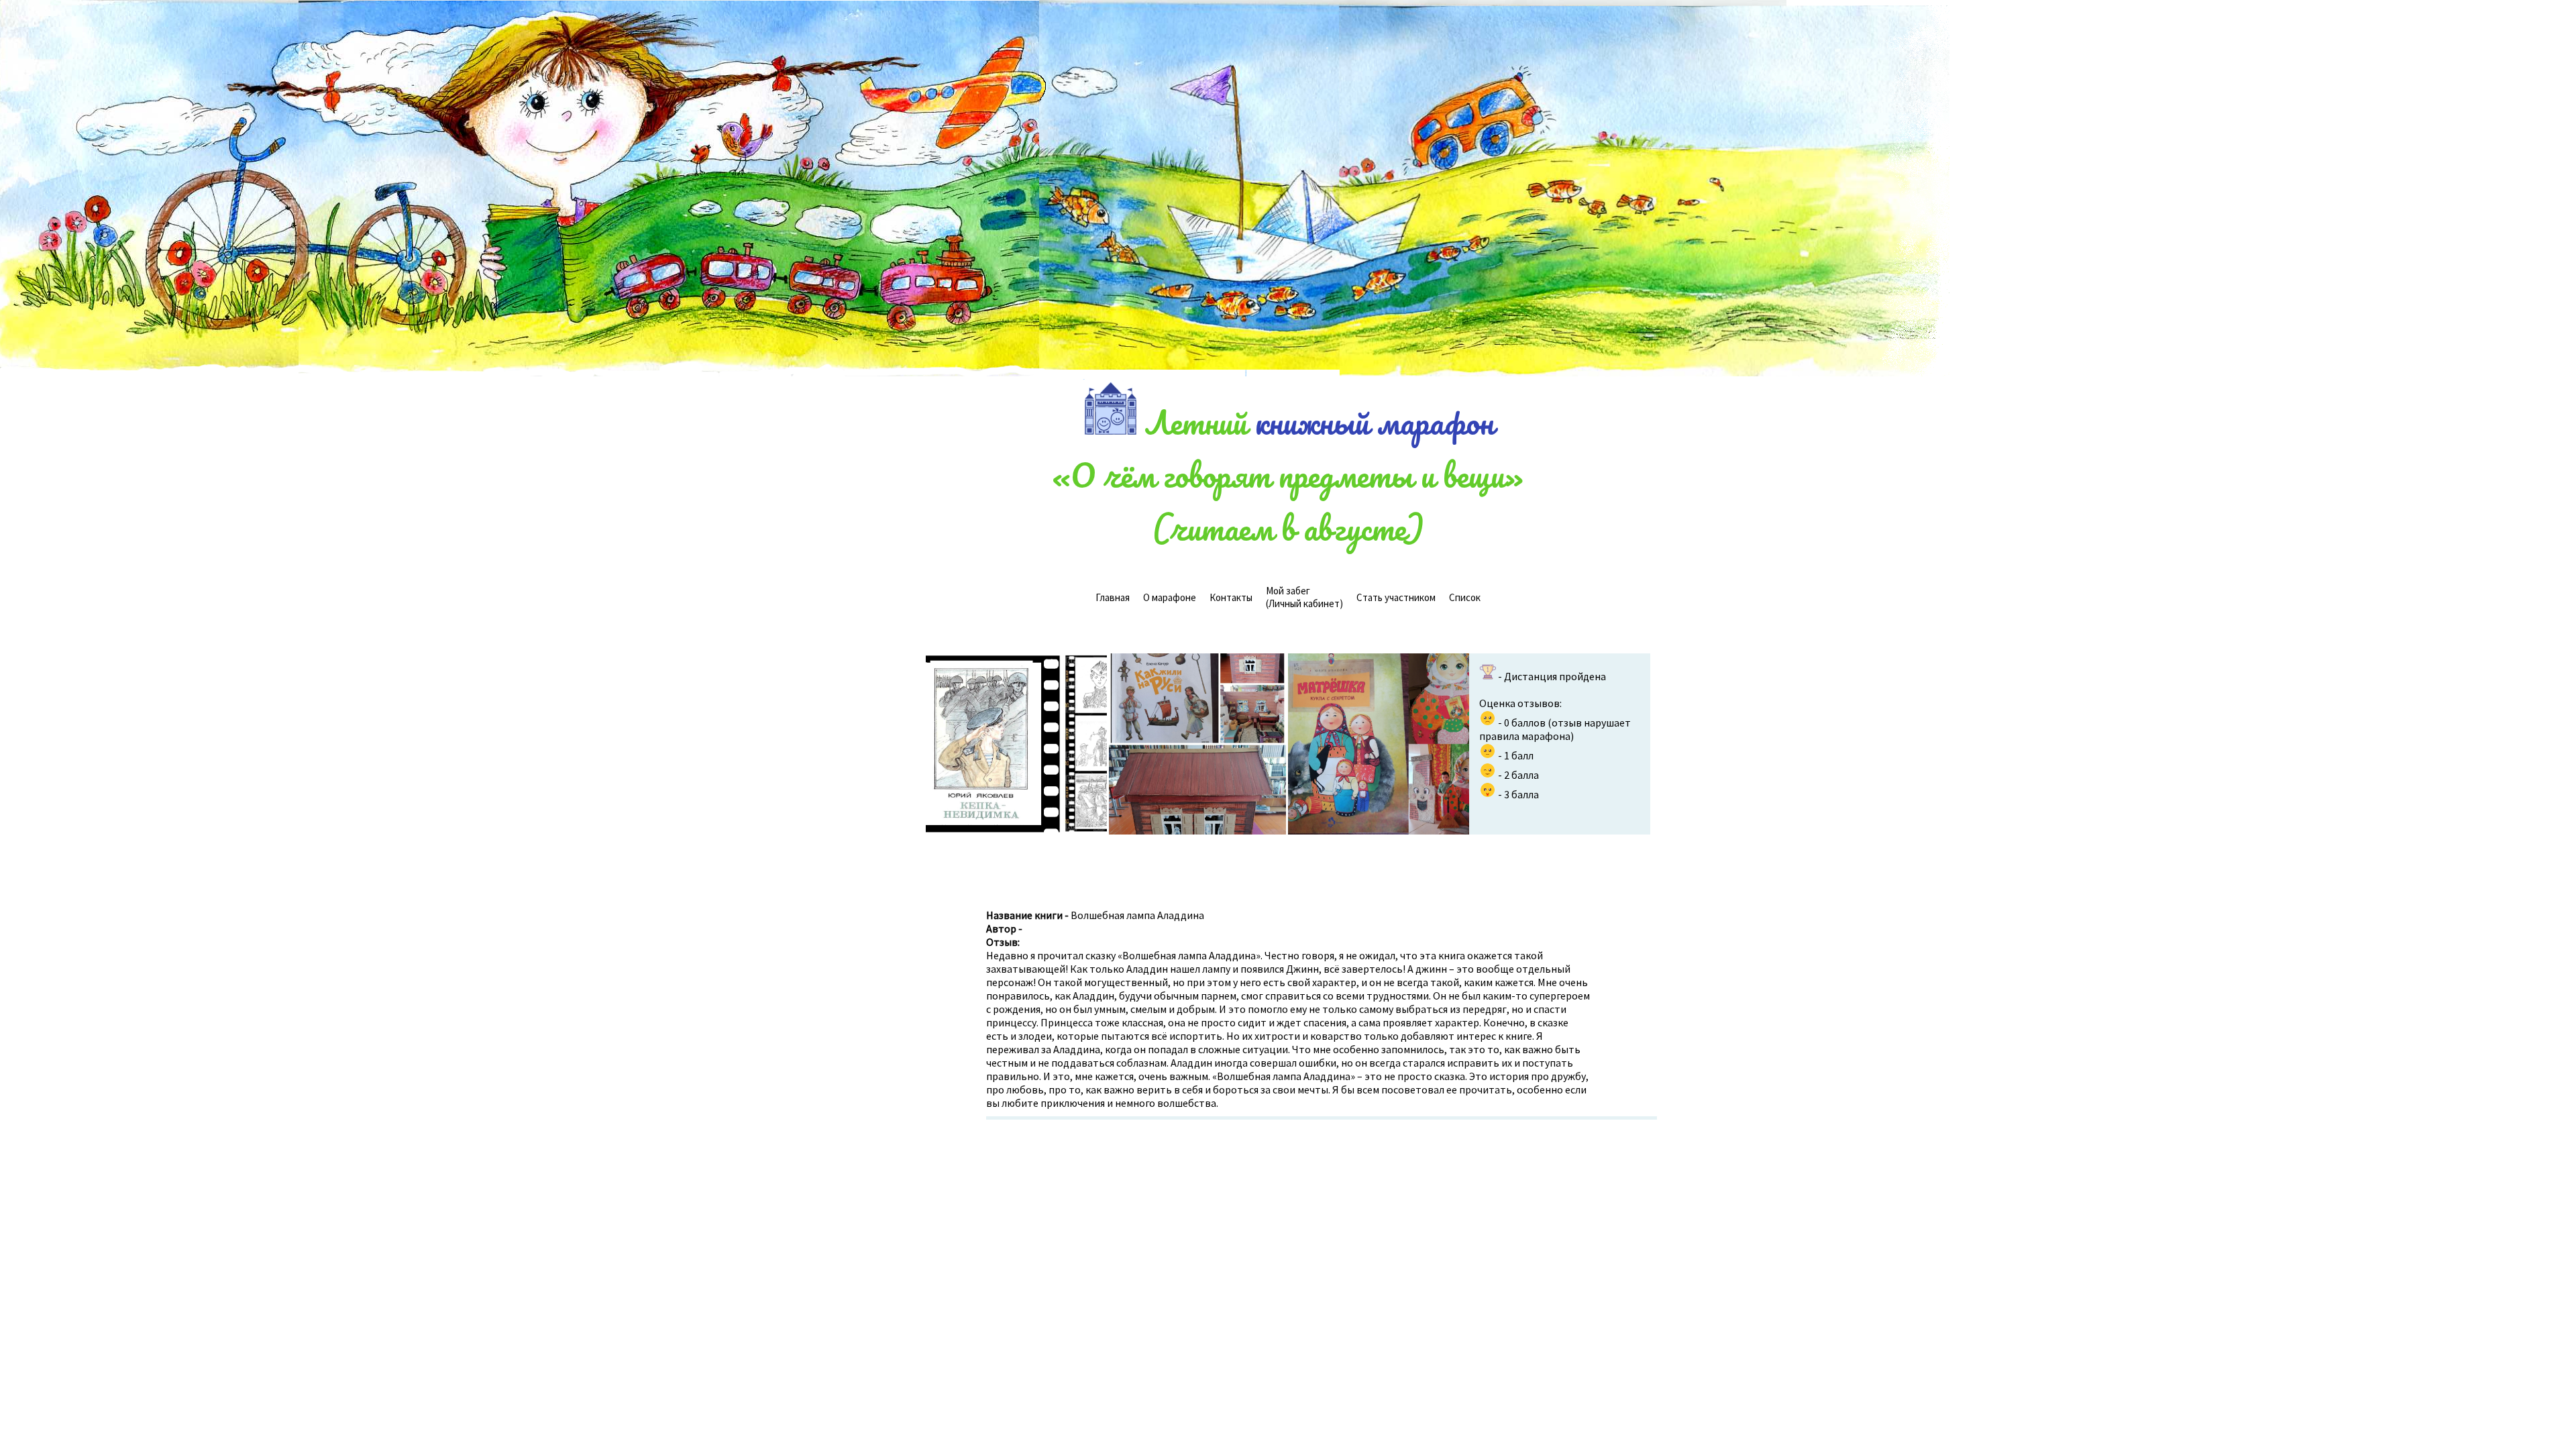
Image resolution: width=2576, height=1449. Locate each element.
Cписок (1465, 597)
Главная (1113, 597)
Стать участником (1396, 597)
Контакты (1231, 597)
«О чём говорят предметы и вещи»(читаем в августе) (1288, 501)
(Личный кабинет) (1304, 597)
